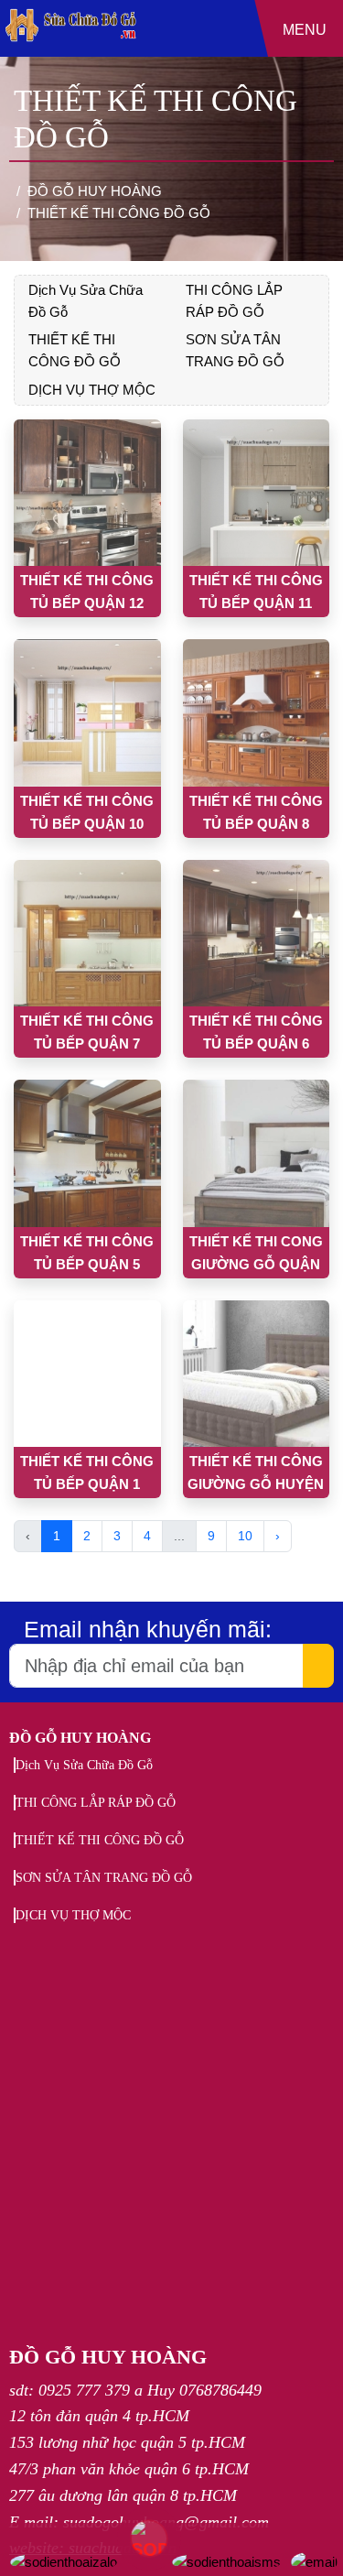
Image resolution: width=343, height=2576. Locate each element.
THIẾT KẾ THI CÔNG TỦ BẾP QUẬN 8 (256, 812)
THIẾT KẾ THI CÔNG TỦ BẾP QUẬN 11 (256, 592)
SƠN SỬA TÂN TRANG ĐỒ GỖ (104, 1878)
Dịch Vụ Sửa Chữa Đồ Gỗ (84, 1765)
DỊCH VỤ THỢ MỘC (92, 390)
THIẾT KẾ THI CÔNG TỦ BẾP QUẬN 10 (87, 812)
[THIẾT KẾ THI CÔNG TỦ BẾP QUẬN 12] (87, 493)
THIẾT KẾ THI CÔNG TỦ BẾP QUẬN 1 (87, 1473)
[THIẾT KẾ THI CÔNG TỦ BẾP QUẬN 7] (87, 934)
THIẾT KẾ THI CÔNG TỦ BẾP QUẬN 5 (87, 1253)
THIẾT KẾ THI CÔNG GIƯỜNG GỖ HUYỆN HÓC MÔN (256, 1476)
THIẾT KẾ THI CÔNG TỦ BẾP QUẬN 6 (256, 1032)
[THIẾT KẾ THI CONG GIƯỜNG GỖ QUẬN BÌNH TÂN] (257, 1153)
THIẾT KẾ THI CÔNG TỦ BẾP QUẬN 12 (87, 592)
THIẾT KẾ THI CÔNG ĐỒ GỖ (100, 1840)
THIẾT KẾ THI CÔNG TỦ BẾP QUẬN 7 (87, 1032)
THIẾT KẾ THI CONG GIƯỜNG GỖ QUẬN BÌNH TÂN (256, 1256)
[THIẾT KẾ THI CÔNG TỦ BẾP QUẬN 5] (87, 1153)
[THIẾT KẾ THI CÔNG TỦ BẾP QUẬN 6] (257, 934)
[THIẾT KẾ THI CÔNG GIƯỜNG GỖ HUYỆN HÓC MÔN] (257, 1374)
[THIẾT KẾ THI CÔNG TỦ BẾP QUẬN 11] (257, 493)
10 (245, 1536)
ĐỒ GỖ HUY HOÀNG (80, 1738)
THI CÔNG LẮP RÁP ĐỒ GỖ (96, 1803)
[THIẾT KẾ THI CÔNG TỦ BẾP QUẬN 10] (87, 713)
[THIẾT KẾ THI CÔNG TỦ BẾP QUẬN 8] (257, 713)
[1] (71, 45)
